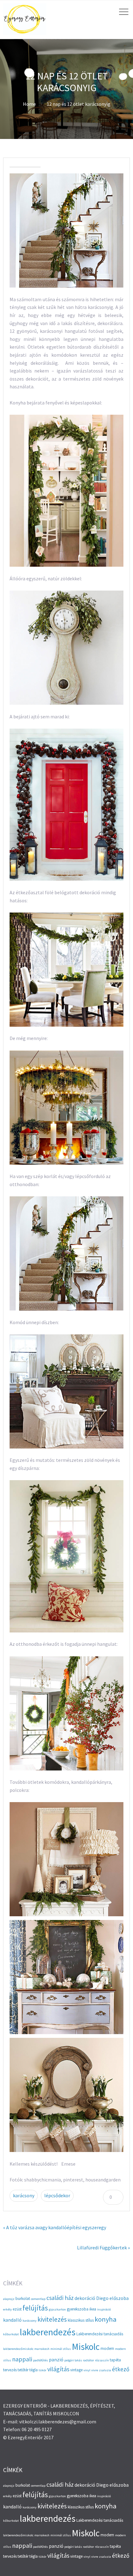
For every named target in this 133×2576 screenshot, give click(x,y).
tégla (34, 2370)
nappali (22, 2359)
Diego (102, 2298)
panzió (56, 2360)
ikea (93, 2309)
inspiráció (104, 2309)
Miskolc (86, 2347)
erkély (7, 2309)
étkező (121, 2369)
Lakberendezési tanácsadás (100, 2334)
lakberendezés (48, 2332)
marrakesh (42, 2349)
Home (29, 104)
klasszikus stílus (81, 2320)
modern (107, 2348)
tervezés (10, 2370)
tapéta (115, 2360)
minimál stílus (61, 2349)
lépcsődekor (57, 2195)
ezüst (17, 2309)
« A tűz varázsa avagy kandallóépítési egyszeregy (55, 2227)
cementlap (38, 2299)
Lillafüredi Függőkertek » (103, 2248)
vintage (76, 2370)
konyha (105, 2319)
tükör (43, 2370)
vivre (95, 2370)
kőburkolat (11, 2334)
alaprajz (9, 2299)
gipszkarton (57, 2309)
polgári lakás (73, 2360)
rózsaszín (102, 2360)
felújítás (35, 2308)
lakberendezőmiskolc (18, 2349)
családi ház (60, 2298)
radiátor (88, 2360)
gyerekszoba (78, 2309)
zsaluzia (105, 2370)
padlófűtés (41, 2360)
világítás (58, 2369)
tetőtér (23, 2370)
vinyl (87, 2370)
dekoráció (85, 2298)
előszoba (119, 2298)
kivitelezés (52, 2319)
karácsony (24, 2195)
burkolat (23, 2299)
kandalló (12, 2320)
